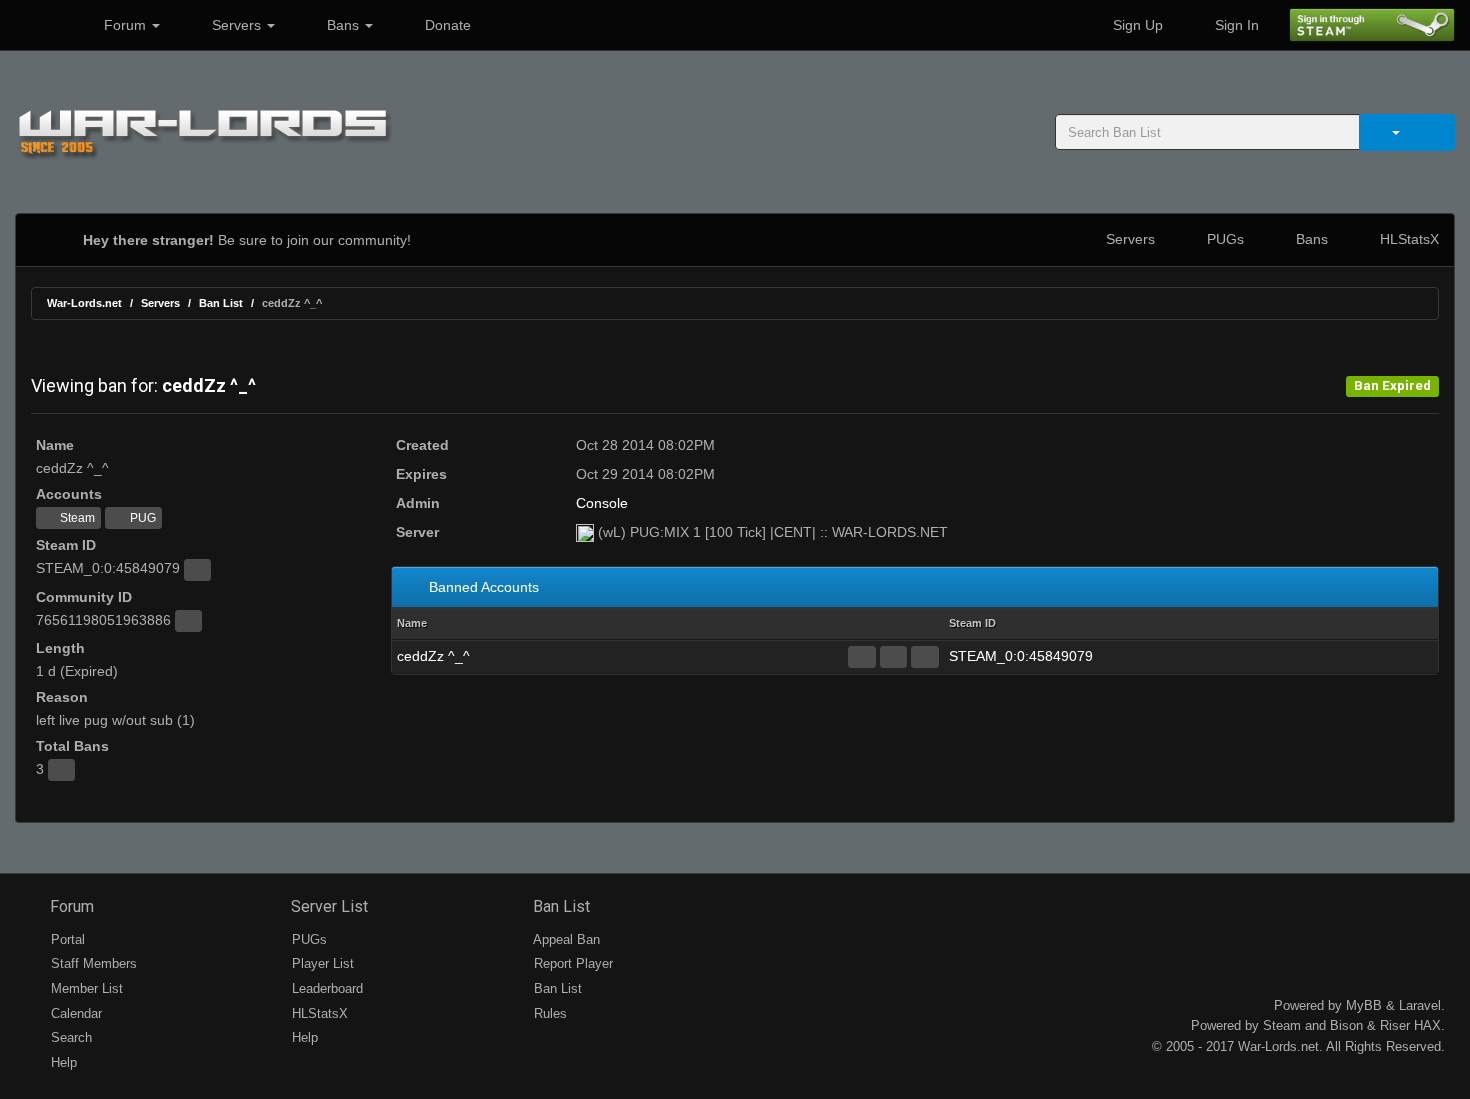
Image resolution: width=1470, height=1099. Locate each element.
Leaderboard (325, 988)
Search (69, 1037)
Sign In (1235, 25)
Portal (66, 939)
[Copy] (197, 570)
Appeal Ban (565, 939)
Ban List (221, 303)
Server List (327, 906)
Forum (125, 25)
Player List (321, 963)
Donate (446, 25)
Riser (1395, 1025)
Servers (236, 25)
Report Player (571, 963)
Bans (343, 25)
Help (62, 1062)
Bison (1346, 1025)
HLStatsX (1407, 239)
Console (602, 503)
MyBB (1364, 1005)
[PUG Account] (924, 657)
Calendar (74, 1013)
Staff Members (92, 963)
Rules (548, 1013)
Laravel (1420, 1005)
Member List (85, 988)
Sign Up (1136, 25)
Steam (76, 518)
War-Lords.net (84, 303)
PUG (141, 518)
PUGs (1223, 239)
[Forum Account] (861, 657)
